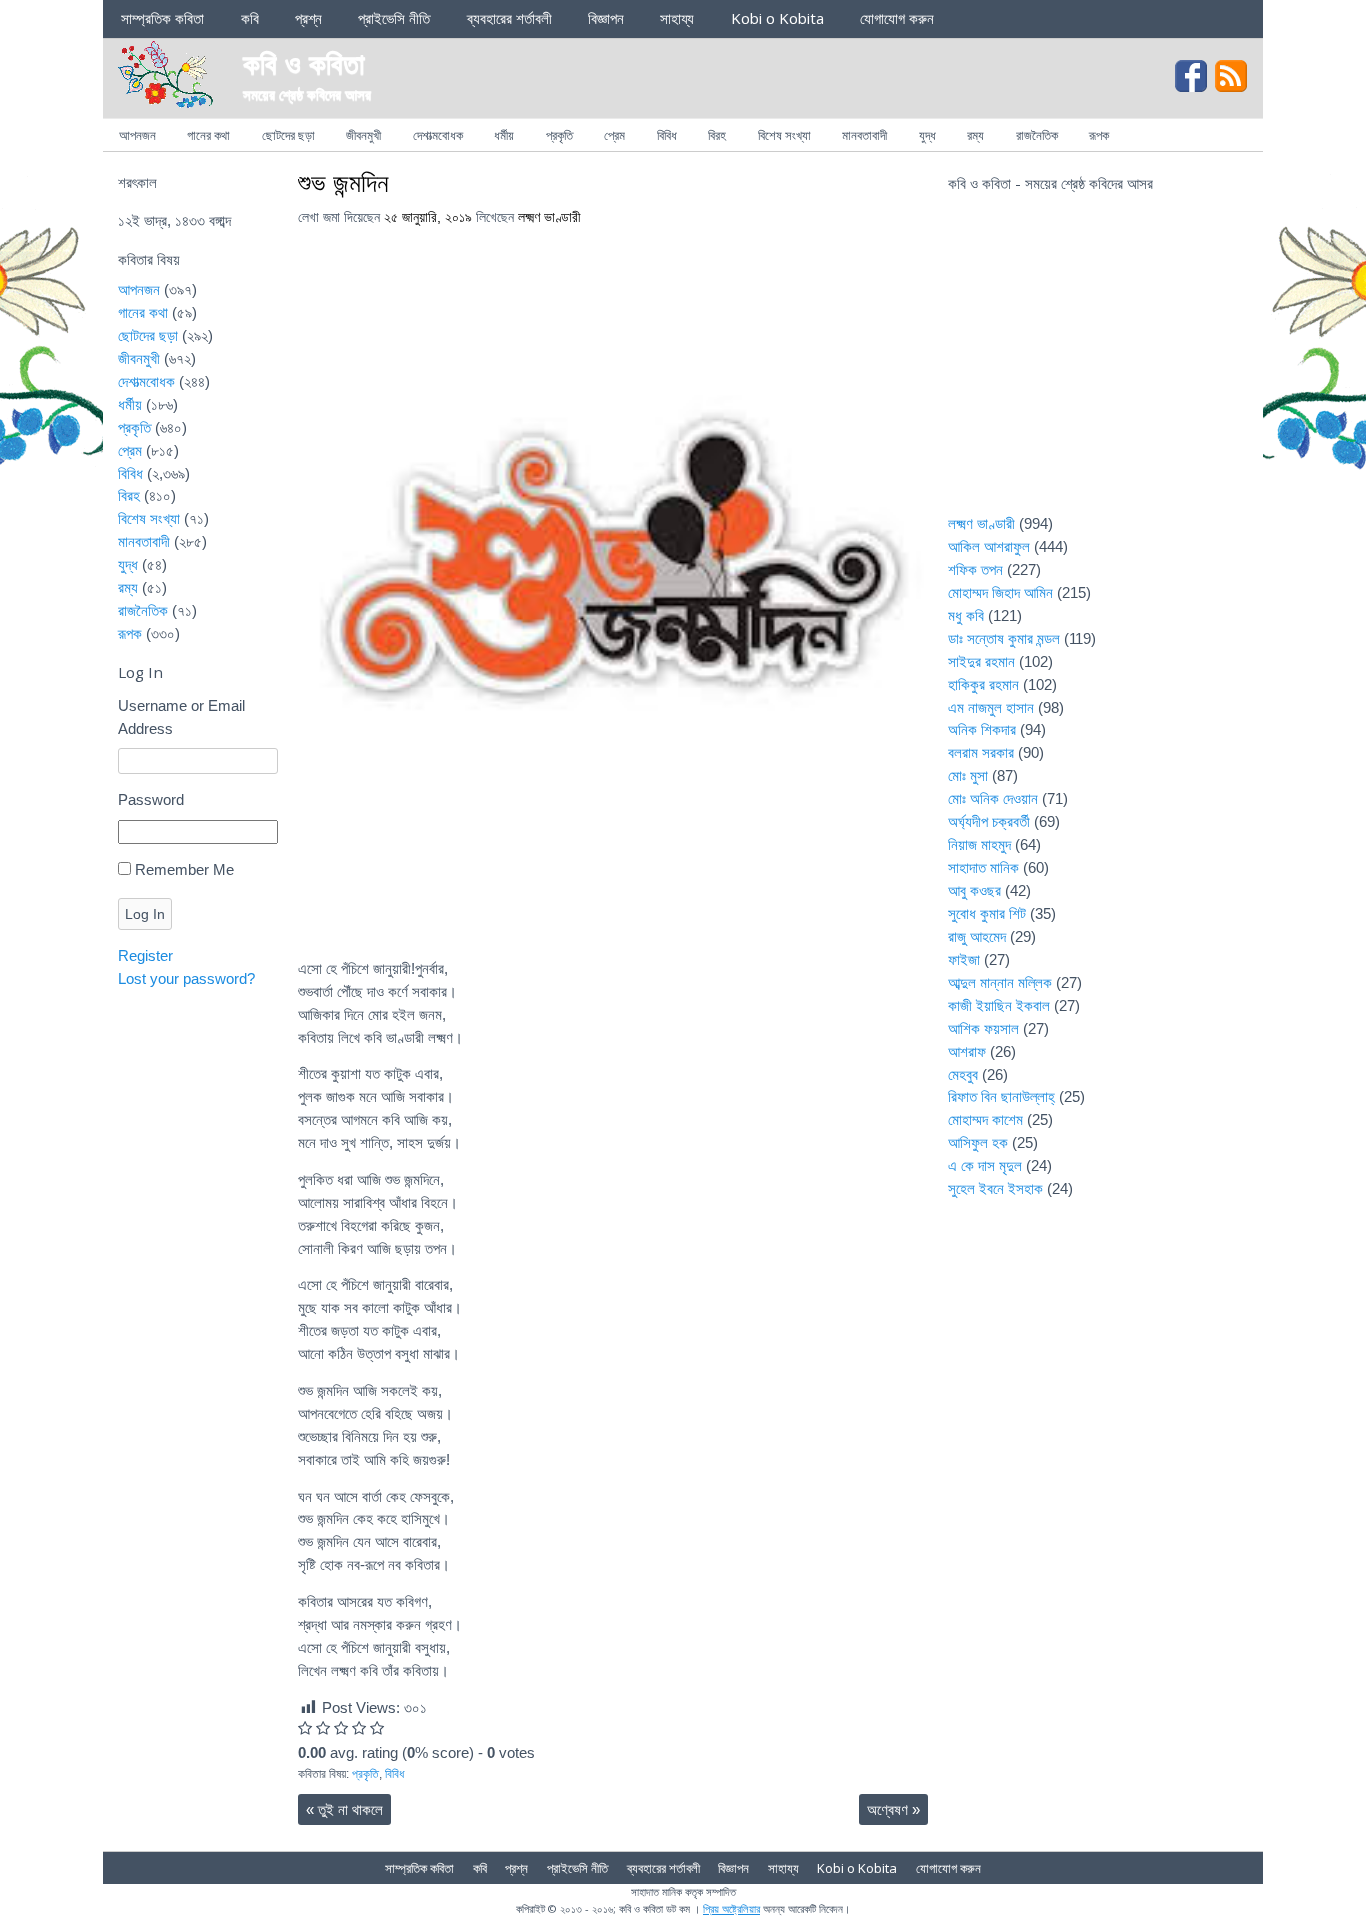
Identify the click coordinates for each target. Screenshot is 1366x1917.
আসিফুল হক (978, 1142)
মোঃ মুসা (968, 775)
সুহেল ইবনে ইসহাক (995, 1188)
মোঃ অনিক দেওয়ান (993, 798)
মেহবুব (963, 1074)
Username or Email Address (181, 717)
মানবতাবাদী (864, 135)
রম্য (975, 135)
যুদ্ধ (927, 135)
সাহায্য (677, 18)
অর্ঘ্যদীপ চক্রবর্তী (989, 821)
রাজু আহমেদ (977, 936)
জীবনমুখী (363, 135)
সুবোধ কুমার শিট (987, 913)
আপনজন (137, 135)
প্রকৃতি (559, 135)
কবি (250, 18)
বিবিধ (667, 135)
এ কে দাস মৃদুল (985, 1165)
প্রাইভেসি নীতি (394, 18)
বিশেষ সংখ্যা (784, 135)
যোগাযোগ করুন (897, 18)
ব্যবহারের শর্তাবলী (509, 18)
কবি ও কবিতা (304, 62)
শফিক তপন (975, 569)
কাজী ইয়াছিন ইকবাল (999, 1005)
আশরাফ (967, 1051)
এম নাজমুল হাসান (991, 707)
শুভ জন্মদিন (343, 182)
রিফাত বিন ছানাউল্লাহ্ (1001, 1096)
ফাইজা (964, 959)
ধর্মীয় (504, 135)
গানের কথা (208, 135)
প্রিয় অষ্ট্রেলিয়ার (731, 1908)
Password (151, 799)
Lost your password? (186, 978)
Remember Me (184, 869)
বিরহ (717, 135)
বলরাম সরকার (981, 752)
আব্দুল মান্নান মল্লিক (1000, 982)
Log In (145, 914)
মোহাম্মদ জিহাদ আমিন (1000, 592)
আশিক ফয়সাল (983, 1028)
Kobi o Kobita (777, 18)
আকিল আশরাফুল (989, 546)
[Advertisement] (1098, 366)
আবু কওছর (974, 890)
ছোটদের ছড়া (288, 135)
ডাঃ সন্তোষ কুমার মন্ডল (1004, 638)
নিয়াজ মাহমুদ (979, 844)
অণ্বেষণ (893, 1809)
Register (145, 955)
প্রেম (614, 135)
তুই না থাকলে (344, 1809)
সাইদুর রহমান (981, 661)
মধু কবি (966, 615)
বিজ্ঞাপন (606, 18)
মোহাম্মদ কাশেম (985, 1119)
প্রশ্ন (308, 18)
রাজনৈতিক (1037, 135)
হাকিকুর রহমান (983, 684)
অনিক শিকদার (982, 729)
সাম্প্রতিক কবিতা (162, 18)
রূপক (1099, 135)
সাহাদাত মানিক (983, 867)
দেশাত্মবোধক (438, 135)
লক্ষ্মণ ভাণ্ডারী (549, 217)
